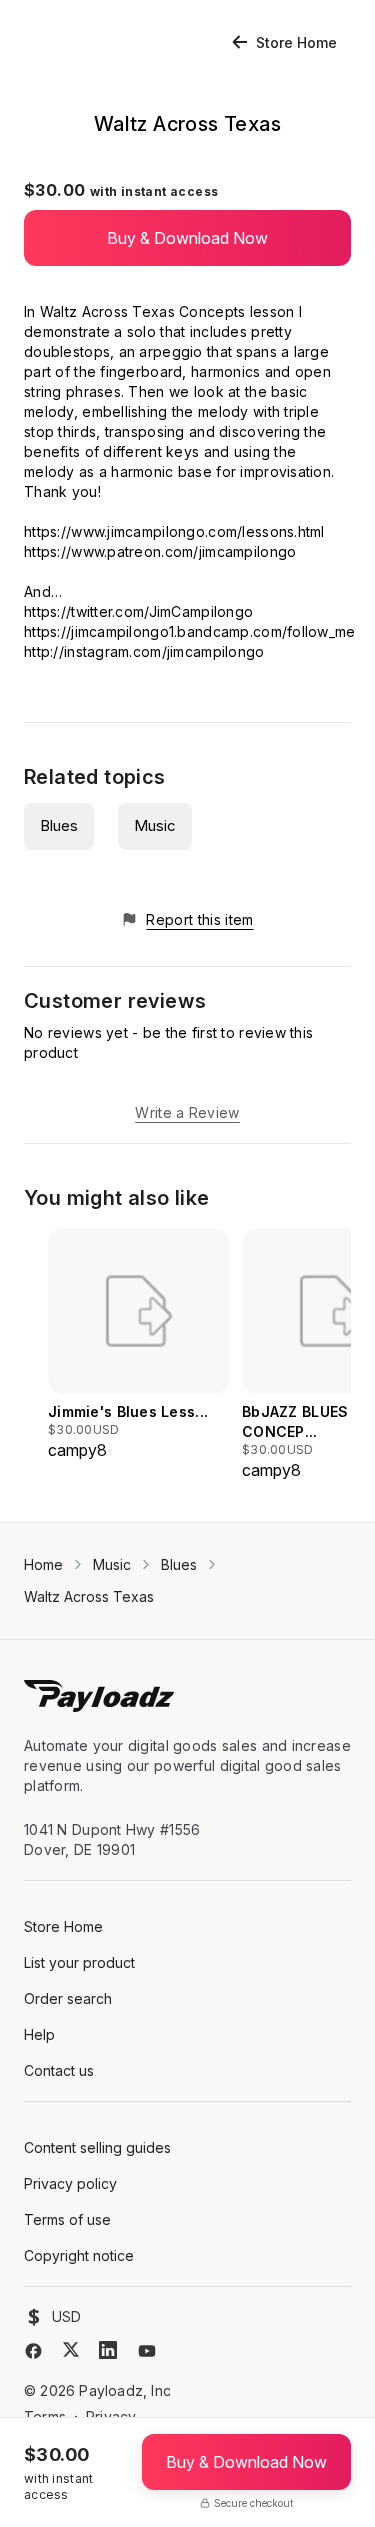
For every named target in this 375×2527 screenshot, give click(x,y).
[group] (139, 1345)
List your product (79, 1962)
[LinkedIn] (108, 2350)
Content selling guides (97, 2147)
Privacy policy (70, 2183)
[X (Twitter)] (71, 2349)
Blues (59, 825)
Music (155, 825)
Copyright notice (79, 2255)
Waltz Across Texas (89, 1596)
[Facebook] (33, 2351)
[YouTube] (147, 2351)
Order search (68, 1998)
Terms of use (67, 2219)
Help (39, 2034)
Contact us (59, 2070)
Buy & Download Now (187, 238)
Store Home (296, 42)
